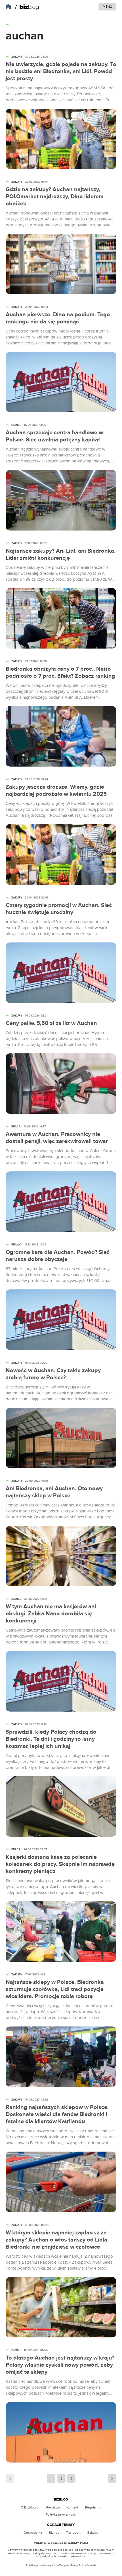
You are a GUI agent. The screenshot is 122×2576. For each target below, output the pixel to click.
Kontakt (72, 2507)
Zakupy (93, 2533)
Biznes (54, 2533)
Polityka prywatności (61, 2514)
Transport (73, 2533)
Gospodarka (33, 2533)
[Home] (27, 7)
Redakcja (53, 2507)
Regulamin (93, 2507)
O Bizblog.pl (30, 2507)
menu (107, 7)
